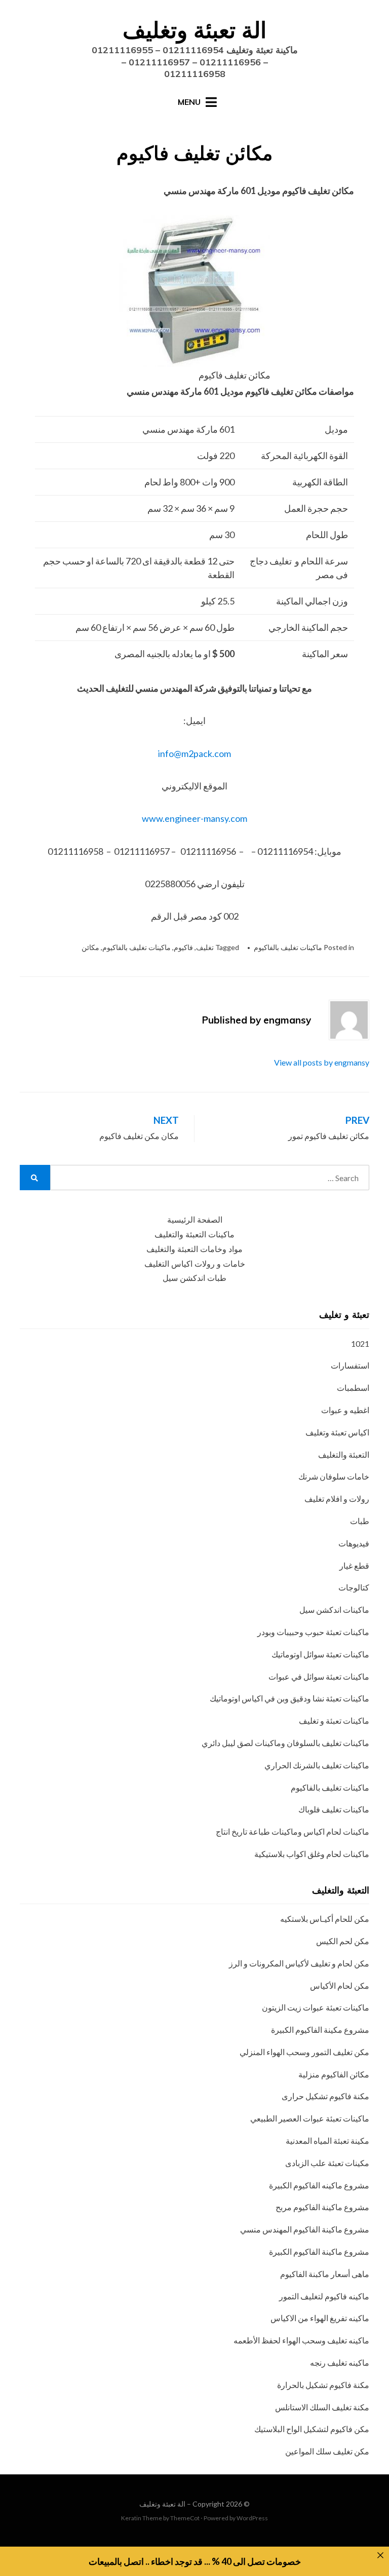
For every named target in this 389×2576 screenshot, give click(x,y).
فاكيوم (183, 947)
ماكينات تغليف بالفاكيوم (288, 947)
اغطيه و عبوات (345, 1410)
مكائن (90, 947)
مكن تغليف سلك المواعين (327, 2451)
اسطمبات (353, 1388)
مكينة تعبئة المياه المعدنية (327, 2141)
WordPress (252, 2518)
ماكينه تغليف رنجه (340, 2362)
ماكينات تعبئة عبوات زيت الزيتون (316, 2007)
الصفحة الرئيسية (195, 1220)
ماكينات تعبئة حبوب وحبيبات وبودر (313, 1632)
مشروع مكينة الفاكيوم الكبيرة (320, 2030)
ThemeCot (185, 2518)
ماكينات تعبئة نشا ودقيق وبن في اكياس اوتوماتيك (289, 1698)
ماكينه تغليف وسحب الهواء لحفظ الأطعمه (301, 2340)
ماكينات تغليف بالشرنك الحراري (317, 1765)
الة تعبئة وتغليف (194, 30)
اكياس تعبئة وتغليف (337, 1432)
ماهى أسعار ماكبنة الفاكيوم (325, 2274)
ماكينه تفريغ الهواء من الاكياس (320, 2318)
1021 (360, 1343)
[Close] (380, 2555)
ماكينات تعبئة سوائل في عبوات (319, 1676)
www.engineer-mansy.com (194, 818)
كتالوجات (354, 1587)
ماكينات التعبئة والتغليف (194, 1235)
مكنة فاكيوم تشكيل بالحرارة (323, 2385)
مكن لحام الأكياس (340, 1985)
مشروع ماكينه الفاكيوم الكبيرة (319, 2185)
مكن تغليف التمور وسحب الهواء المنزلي (304, 2052)
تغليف (205, 947)
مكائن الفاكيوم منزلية (334, 2074)
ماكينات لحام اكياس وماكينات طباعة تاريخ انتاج (293, 1831)
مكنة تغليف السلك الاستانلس (322, 2407)
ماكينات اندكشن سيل (334, 1609)
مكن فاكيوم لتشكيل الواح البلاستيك (312, 2429)
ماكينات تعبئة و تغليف (334, 1720)
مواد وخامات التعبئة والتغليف (194, 1249)
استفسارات (350, 1365)
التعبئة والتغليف (344, 1454)
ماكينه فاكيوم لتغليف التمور (324, 2296)
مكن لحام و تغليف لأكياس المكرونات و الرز (299, 1963)
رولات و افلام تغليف (337, 1499)
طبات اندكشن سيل (194, 1278)
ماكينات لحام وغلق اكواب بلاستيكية (312, 1854)
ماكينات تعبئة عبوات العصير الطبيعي (310, 2118)
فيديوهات (354, 1543)
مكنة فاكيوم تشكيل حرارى (325, 2096)
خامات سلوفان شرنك (334, 1476)
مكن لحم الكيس (343, 1941)
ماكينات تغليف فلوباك (334, 1809)
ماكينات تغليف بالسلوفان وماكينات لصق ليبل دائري (285, 1743)
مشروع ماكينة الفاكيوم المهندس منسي (305, 2229)
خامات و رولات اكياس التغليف (195, 1264)
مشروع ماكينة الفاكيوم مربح (322, 2207)
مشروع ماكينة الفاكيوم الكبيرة (319, 2251)
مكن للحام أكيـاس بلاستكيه (325, 1919)
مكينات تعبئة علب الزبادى (327, 2163)
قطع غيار (354, 1565)
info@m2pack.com (194, 753)
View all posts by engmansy (322, 1062)
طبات (360, 1521)
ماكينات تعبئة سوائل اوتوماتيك (320, 1654)
